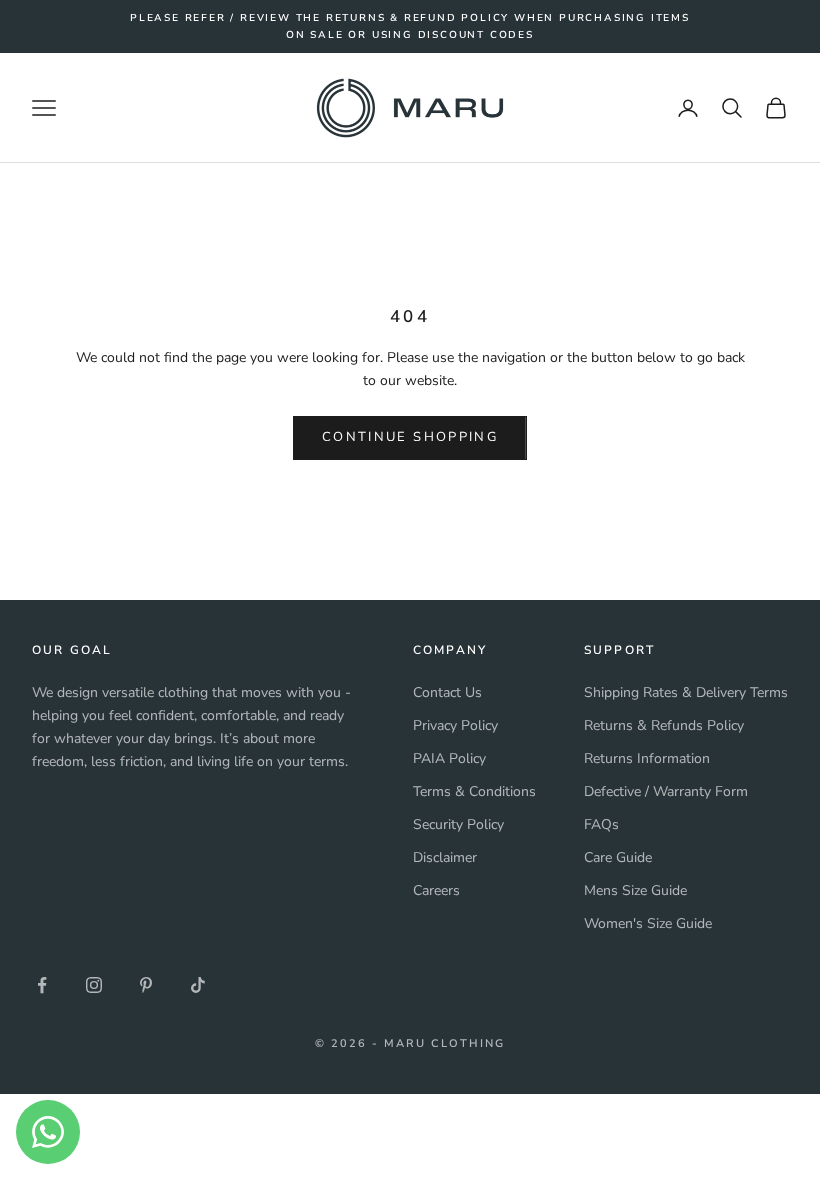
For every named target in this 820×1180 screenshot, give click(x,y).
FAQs (601, 824)
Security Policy (458, 824)
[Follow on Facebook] (42, 985)
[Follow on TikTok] (198, 985)
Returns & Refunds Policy (664, 725)
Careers (436, 890)
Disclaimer (445, 857)
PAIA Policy (449, 758)
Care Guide (618, 857)
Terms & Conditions (474, 791)
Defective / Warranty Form (666, 791)
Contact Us (447, 692)
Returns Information (647, 758)
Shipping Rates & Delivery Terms (686, 692)
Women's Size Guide (648, 923)
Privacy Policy (455, 725)
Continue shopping (410, 437)
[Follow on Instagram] (94, 985)
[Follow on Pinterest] (146, 985)
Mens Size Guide (635, 890)
